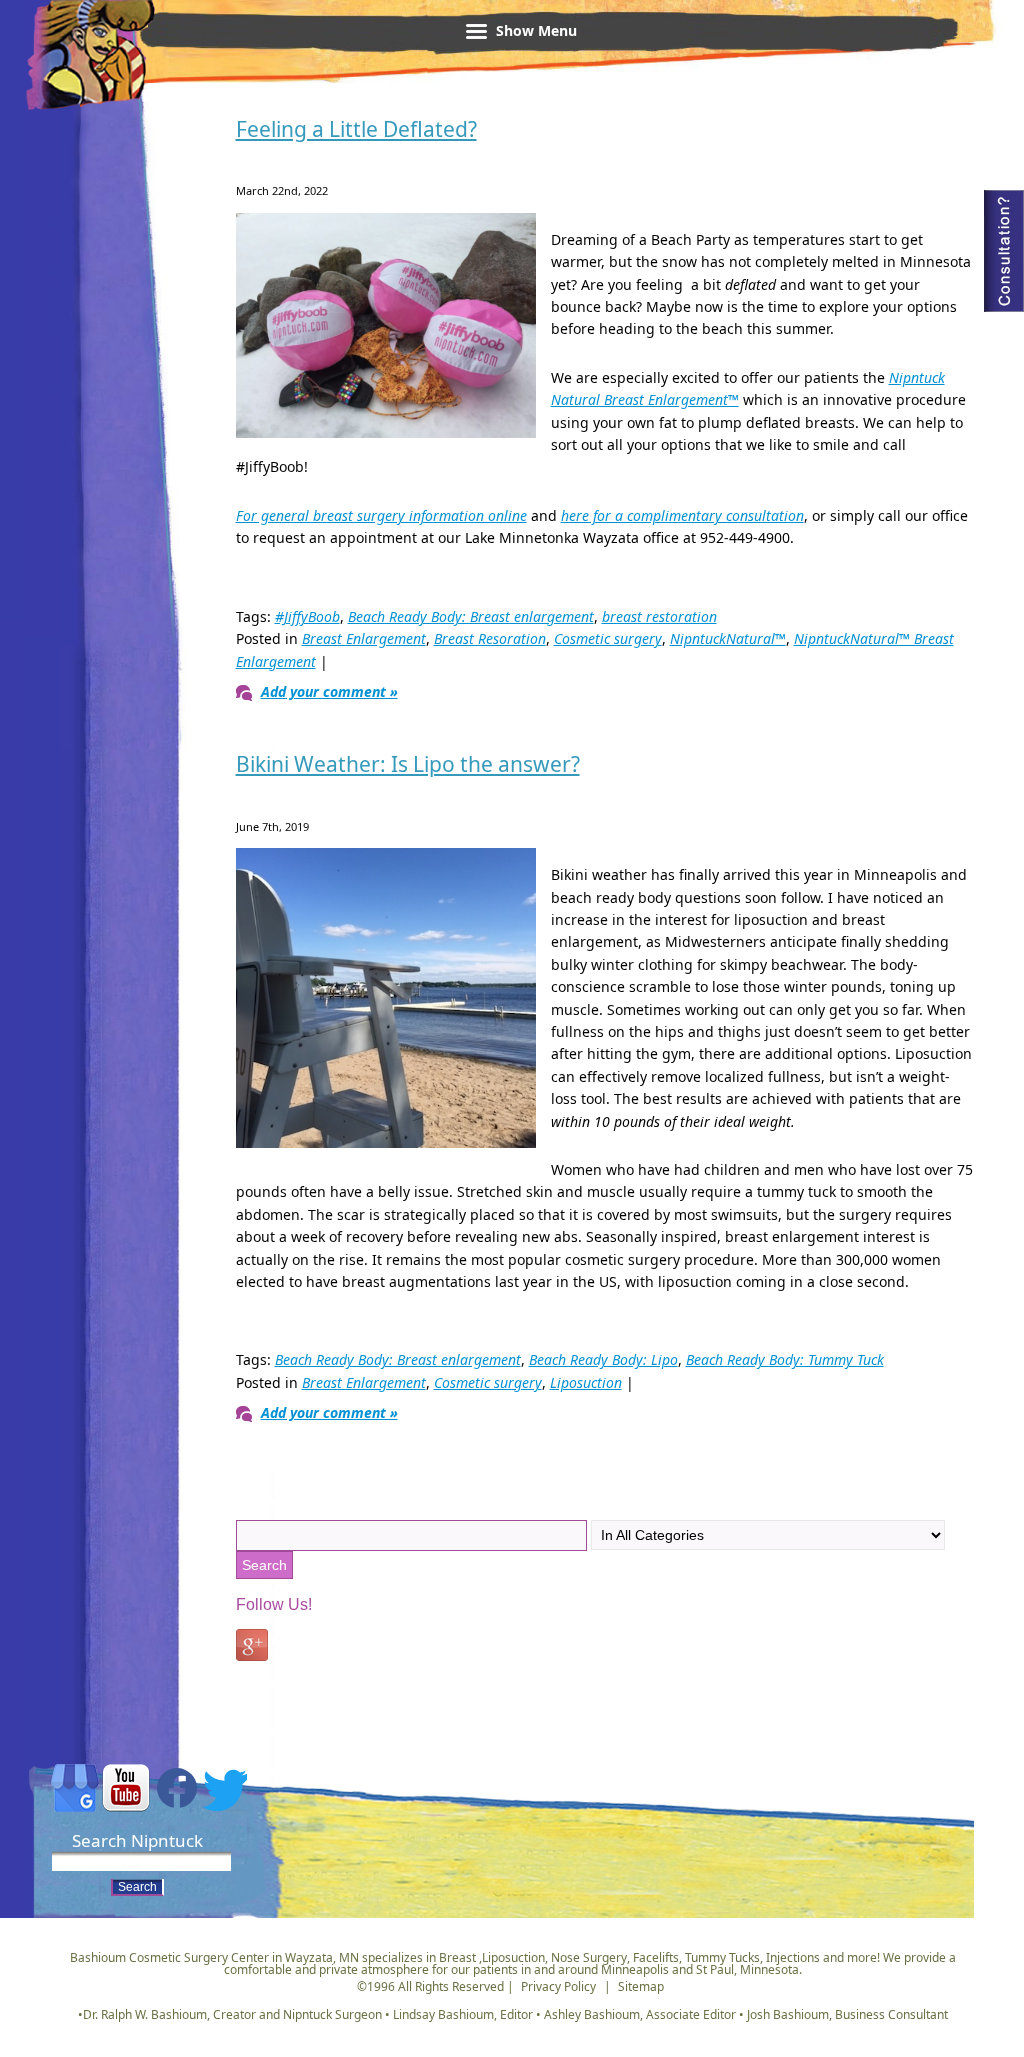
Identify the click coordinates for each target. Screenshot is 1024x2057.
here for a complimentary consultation (682, 515)
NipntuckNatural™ (728, 638)
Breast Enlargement (364, 638)
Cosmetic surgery (608, 638)
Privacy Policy (558, 1986)
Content (1004, 251)
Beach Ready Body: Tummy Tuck (785, 1359)
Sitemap (641, 1986)
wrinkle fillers (93, 83)
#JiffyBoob (307, 616)
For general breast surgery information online (381, 515)
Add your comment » (329, 691)
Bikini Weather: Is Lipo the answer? (408, 764)
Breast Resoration (490, 638)
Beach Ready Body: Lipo (603, 1359)
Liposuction (586, 1382)
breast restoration (659, 616)
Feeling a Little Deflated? (356, 129)
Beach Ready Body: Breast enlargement (471, 616)
